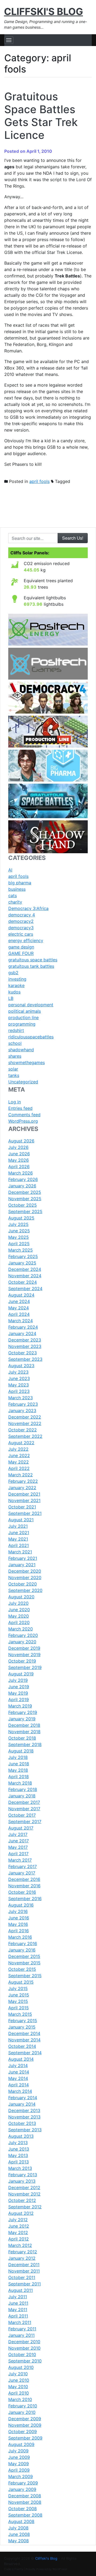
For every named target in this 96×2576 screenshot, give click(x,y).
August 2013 (21, 2136)
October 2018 (22, 1738)
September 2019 (25, 1667)
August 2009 (21, 2444)
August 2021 (21, 1520)
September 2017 (25, 1822)
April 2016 (19, 1931)
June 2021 (19, 1533)
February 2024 (23, 1327)
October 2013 (22, 2123)
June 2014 (19, 2072)
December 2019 (24, 1648)
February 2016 (23, 1944)
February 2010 (23, 2406)
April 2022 (19, 1468)
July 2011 (18, 2297)
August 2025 (21, 1218)
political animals (25, 1011)
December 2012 (24, 2188)
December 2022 (25, 1417)
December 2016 (24, 1879)
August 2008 (21, 2521)
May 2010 (18, 2387)
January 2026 (22, 1186)
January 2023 (22, 1411)
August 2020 (21, 1597)
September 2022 (25, 1436)
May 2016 (18, 1924)
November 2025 (25, 1199)
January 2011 (21, 2335)
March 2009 (21, 2476)
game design (21, 947)
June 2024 (19, 1301)
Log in (15, 1102)
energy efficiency (26, 940)
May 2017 (18, 1847)
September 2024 (25, 1289)
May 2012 (18, 2232)
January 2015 (22, 2027)
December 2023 (25, 1340)
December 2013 (24, 2110)
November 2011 (24, 2271)
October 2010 (22, 2354)
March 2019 (20, 1706)
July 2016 (18, 1911)
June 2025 (19, 1231)
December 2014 (24, 2033)
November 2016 (24, 1886)
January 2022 (22, 1488)
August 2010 (21, 2367)
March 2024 (21, 1321)
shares (15, 1056)
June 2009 (19, 2457)
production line (23, 1018)
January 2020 (22, 1642)
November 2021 (24, 1500)
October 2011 (22, 2277)
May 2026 (19, 1160)
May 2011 (18, 2310)
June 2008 (19, 2534)
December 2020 (25, 1571)
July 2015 (18, 1988)
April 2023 (19, 1391)
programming (22, 1024)
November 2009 (25, 2425)
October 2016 (22, 1892)
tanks (14, 1075)
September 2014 (25, 2053)
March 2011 (20, 2322)
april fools (39, 481)
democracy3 (21, 928)
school (15, 1043)
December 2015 (24, 1956)
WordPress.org (23, 1121)
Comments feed (24, 1115)
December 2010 (24, 2342)
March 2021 (20, 1552)
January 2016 (22, 1950)
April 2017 (18, 1854)
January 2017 (22, 1873)
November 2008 (25, 2502)
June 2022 (19, 1455)
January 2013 (22, 2181)
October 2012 (22, 2200)
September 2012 (25, 2207)
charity (15, 902)
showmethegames (27, 1062)
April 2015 (19, 2008)
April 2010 (19, 2393)
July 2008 (18, 2528)
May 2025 (19, 1237)
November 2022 (25, 1423)
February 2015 (23, 2021)
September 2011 (25, 2284)
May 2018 (18, 1770)
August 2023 (21, 1366)
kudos (14, 992)
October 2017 (22, 1815)
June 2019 (19, 1687)
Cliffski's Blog (43, 12)
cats (13, 895)
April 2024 (19, 1314)
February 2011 (22, 2329)
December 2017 (24, 1802)
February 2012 (23, 2252)
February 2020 (23, 1635)
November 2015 (24, 1963)
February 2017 (23, 1866)
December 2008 (25, 2496)
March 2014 (20, 2091)
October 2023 (23, 1353)
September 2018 (25, 1744)
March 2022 (21, 1475)
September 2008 (25, 2515)
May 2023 (19, 1385)
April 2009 (19, 2470)
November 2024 (25, 1276)
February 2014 (23, 2098)
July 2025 (18, 1224)
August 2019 (21, 1674)
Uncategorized (23, 1082)
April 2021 (19, 1545)
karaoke (16, 985)
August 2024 (21, 1295)
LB (11, 998)
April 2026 (19, 1167)
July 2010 (18, 2374)
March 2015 (20, 2014)
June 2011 (18, 2303)
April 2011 (18, 2316)
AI (10, 870)
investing (17, 979)
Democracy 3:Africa (28, 908)
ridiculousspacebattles (31, 1037)
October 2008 (23, 2509)
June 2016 (19, 1918)
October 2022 (23, 1430)
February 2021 (23, 1558)
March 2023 (21, 1398)
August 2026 (21, 1141)
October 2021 (22, 1507)
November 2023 (25, 1346)
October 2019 (22, 1661)
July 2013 (18, 2143)
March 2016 (20, 1937)
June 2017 (19, 1841)
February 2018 (23, 1789)
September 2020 (25, 1590)
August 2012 (21, 2213)
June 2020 (19, 1610)
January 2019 (22, 1719)
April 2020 (19, 1622)
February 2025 (23, 1256)
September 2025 (25, 1211)
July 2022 (18, 1449)
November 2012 (24, 2194)
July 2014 (18, 2066)
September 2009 (25, 2438)
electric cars (21, 934)
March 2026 (21, 1173)
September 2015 (25, 1976)
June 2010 (19, 2380)
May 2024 (19, 1308)
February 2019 (23, 1712)
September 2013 (25, 2130)
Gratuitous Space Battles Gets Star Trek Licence (41, 116)
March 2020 (21, 1629)
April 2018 (19, 1777)
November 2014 (24, 2040)
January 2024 (22, 1333)
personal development (31, 1005)
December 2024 (25, 1269)
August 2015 (21, 1982)
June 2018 (19, 1764)
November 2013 (24, 2117)
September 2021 (25, 1513)
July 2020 (18, 1603)
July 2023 (18, 1372)
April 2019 (19, 1699)
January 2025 (22, 1263)
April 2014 (19, 2085)
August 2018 (21, 1751)
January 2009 (22, 2489)
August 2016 (21, 1905)
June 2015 (19, 1995)
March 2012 (20, 2245)
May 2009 (19, 2464)
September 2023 (25, 1359)
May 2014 (18, 2078)
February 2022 (23, 1481)
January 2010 (22, 2412)
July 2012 (18, 2220)
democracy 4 (22, 915)
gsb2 (13, 973)
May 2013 (18, 2155)
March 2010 (20, 2399)
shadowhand (21, 1050)
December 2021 (24, 1494)
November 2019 (24, 1655)
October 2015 (22, 1969)
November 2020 (25, 1577)
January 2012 (22, 2258)
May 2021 (18, 1539)
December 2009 (25, 2419)
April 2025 (19, 1244)
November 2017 (24, 1809)
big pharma (20, 883)
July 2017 (18, 1834)
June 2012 (19, 2226)
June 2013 (19, 2149)
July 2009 (18, 2451)
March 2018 (20, 1783)
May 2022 (19, 1462)
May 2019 (18, 1693)
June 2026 (19, 1154)
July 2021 (18, 1526)
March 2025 (21, 1250)
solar (13, 1069)
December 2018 (24, 1725)
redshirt (16, 1030)
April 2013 (19, 2162)
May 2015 (18, 2001)
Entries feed (20, 1108)
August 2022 (21, 1443)
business (17, 889)
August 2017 (21, 1828)
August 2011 (21, 2290)
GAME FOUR (21, 953)
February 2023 (23, 1404)
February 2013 (23, 2175)
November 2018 (24, 1732)
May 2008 (19, 2541)
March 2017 (20, 1860)
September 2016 (25, 1899)
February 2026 (23, 1179)
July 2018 (18, 1757)
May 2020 (19, 1616)
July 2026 (18, 1147)
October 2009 (23, 2432)
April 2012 (19, 2239)
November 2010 (24, 2348)
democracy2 (21, 921)
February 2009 (23, 2483)
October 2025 (23, 1205)
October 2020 (23, 1584)
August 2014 (21, 2059)
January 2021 (22, 1565)
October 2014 (22, 2046)
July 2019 (18, 1680)
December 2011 (24, 2265)
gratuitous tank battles (31, 966)
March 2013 (20, 2168)
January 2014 (22, 2104)
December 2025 (25, 1192)
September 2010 (25, 2361)
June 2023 (19, 1378)
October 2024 (23, 1282)
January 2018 (22, 1796)
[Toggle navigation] (9, 40)
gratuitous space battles (33, 960)
